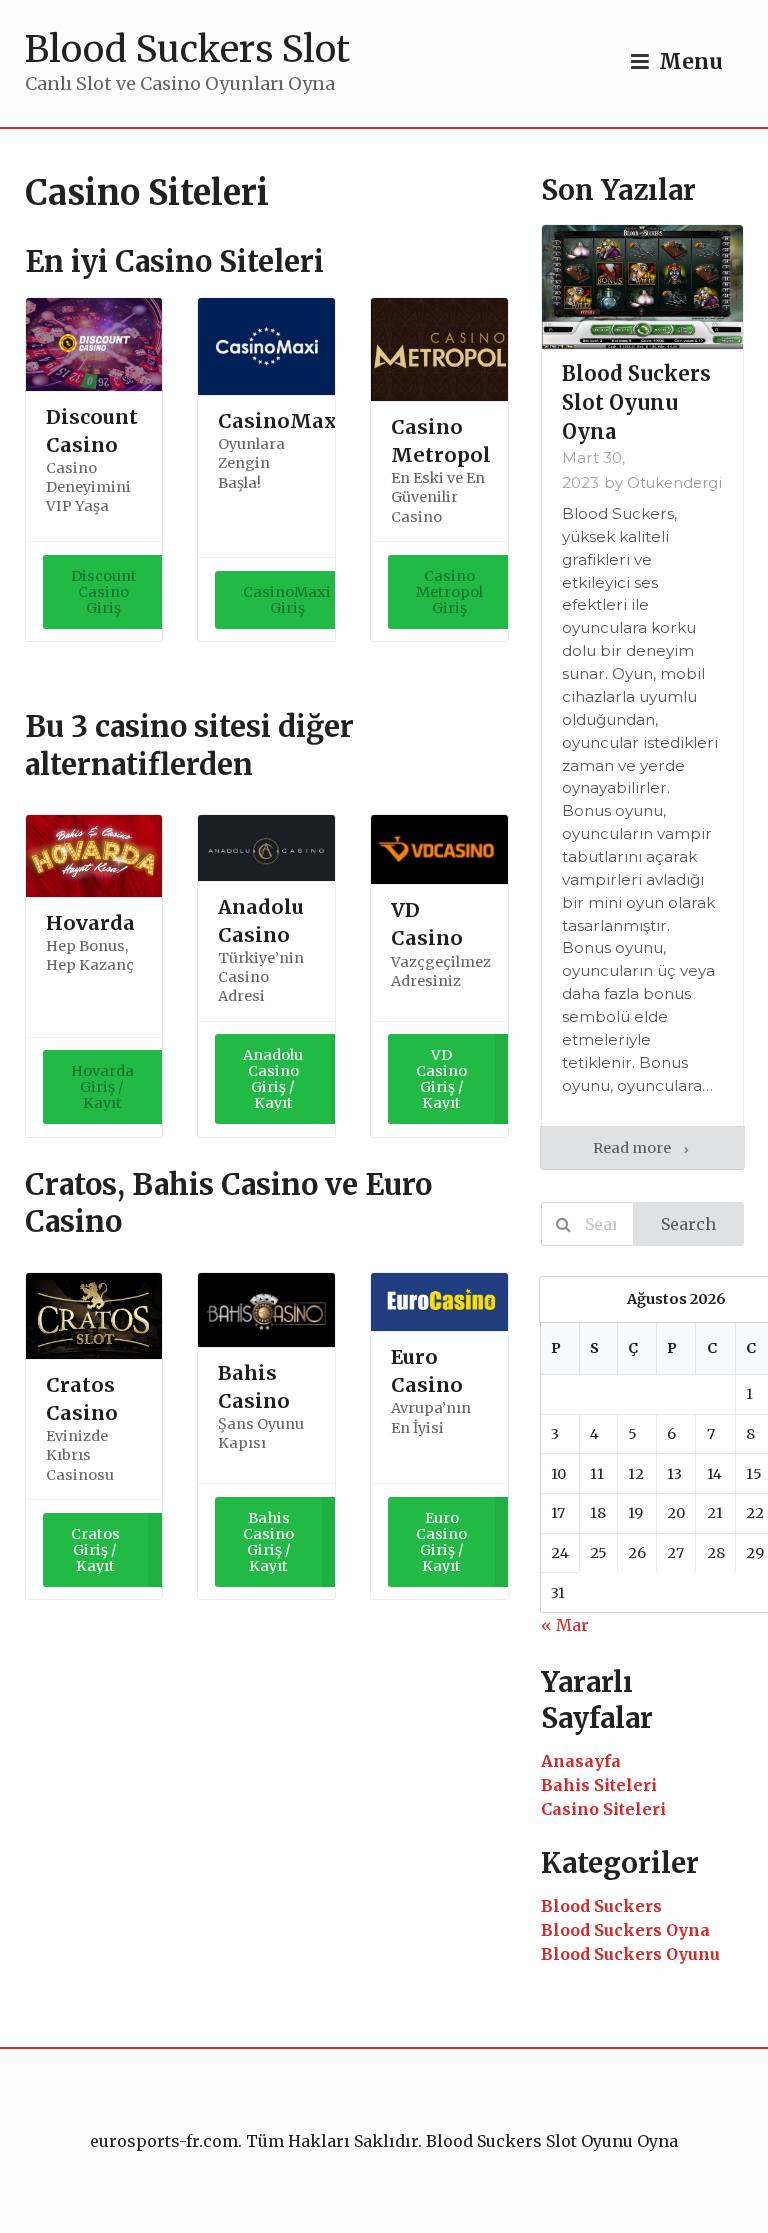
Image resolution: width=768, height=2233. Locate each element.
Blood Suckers (601, 1906)
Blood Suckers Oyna (625, 1930)
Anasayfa (581, 1761)
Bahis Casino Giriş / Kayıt (268, 1542)
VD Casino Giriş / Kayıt (441, 1079)
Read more (633, 1148)
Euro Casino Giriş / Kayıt (441, 1542)
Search (688, 1224)
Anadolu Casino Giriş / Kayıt (273, 1079)
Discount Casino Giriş (104, 592)
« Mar (565, 1625)
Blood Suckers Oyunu (630, 1954)
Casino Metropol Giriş (449, 592)
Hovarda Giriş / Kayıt (102, 1087)
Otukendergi (674, 483)
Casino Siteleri (603, 1809)
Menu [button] (691, 62)
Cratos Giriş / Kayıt (95, 1550)
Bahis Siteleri (599, 1785)
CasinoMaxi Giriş (287, 600)
